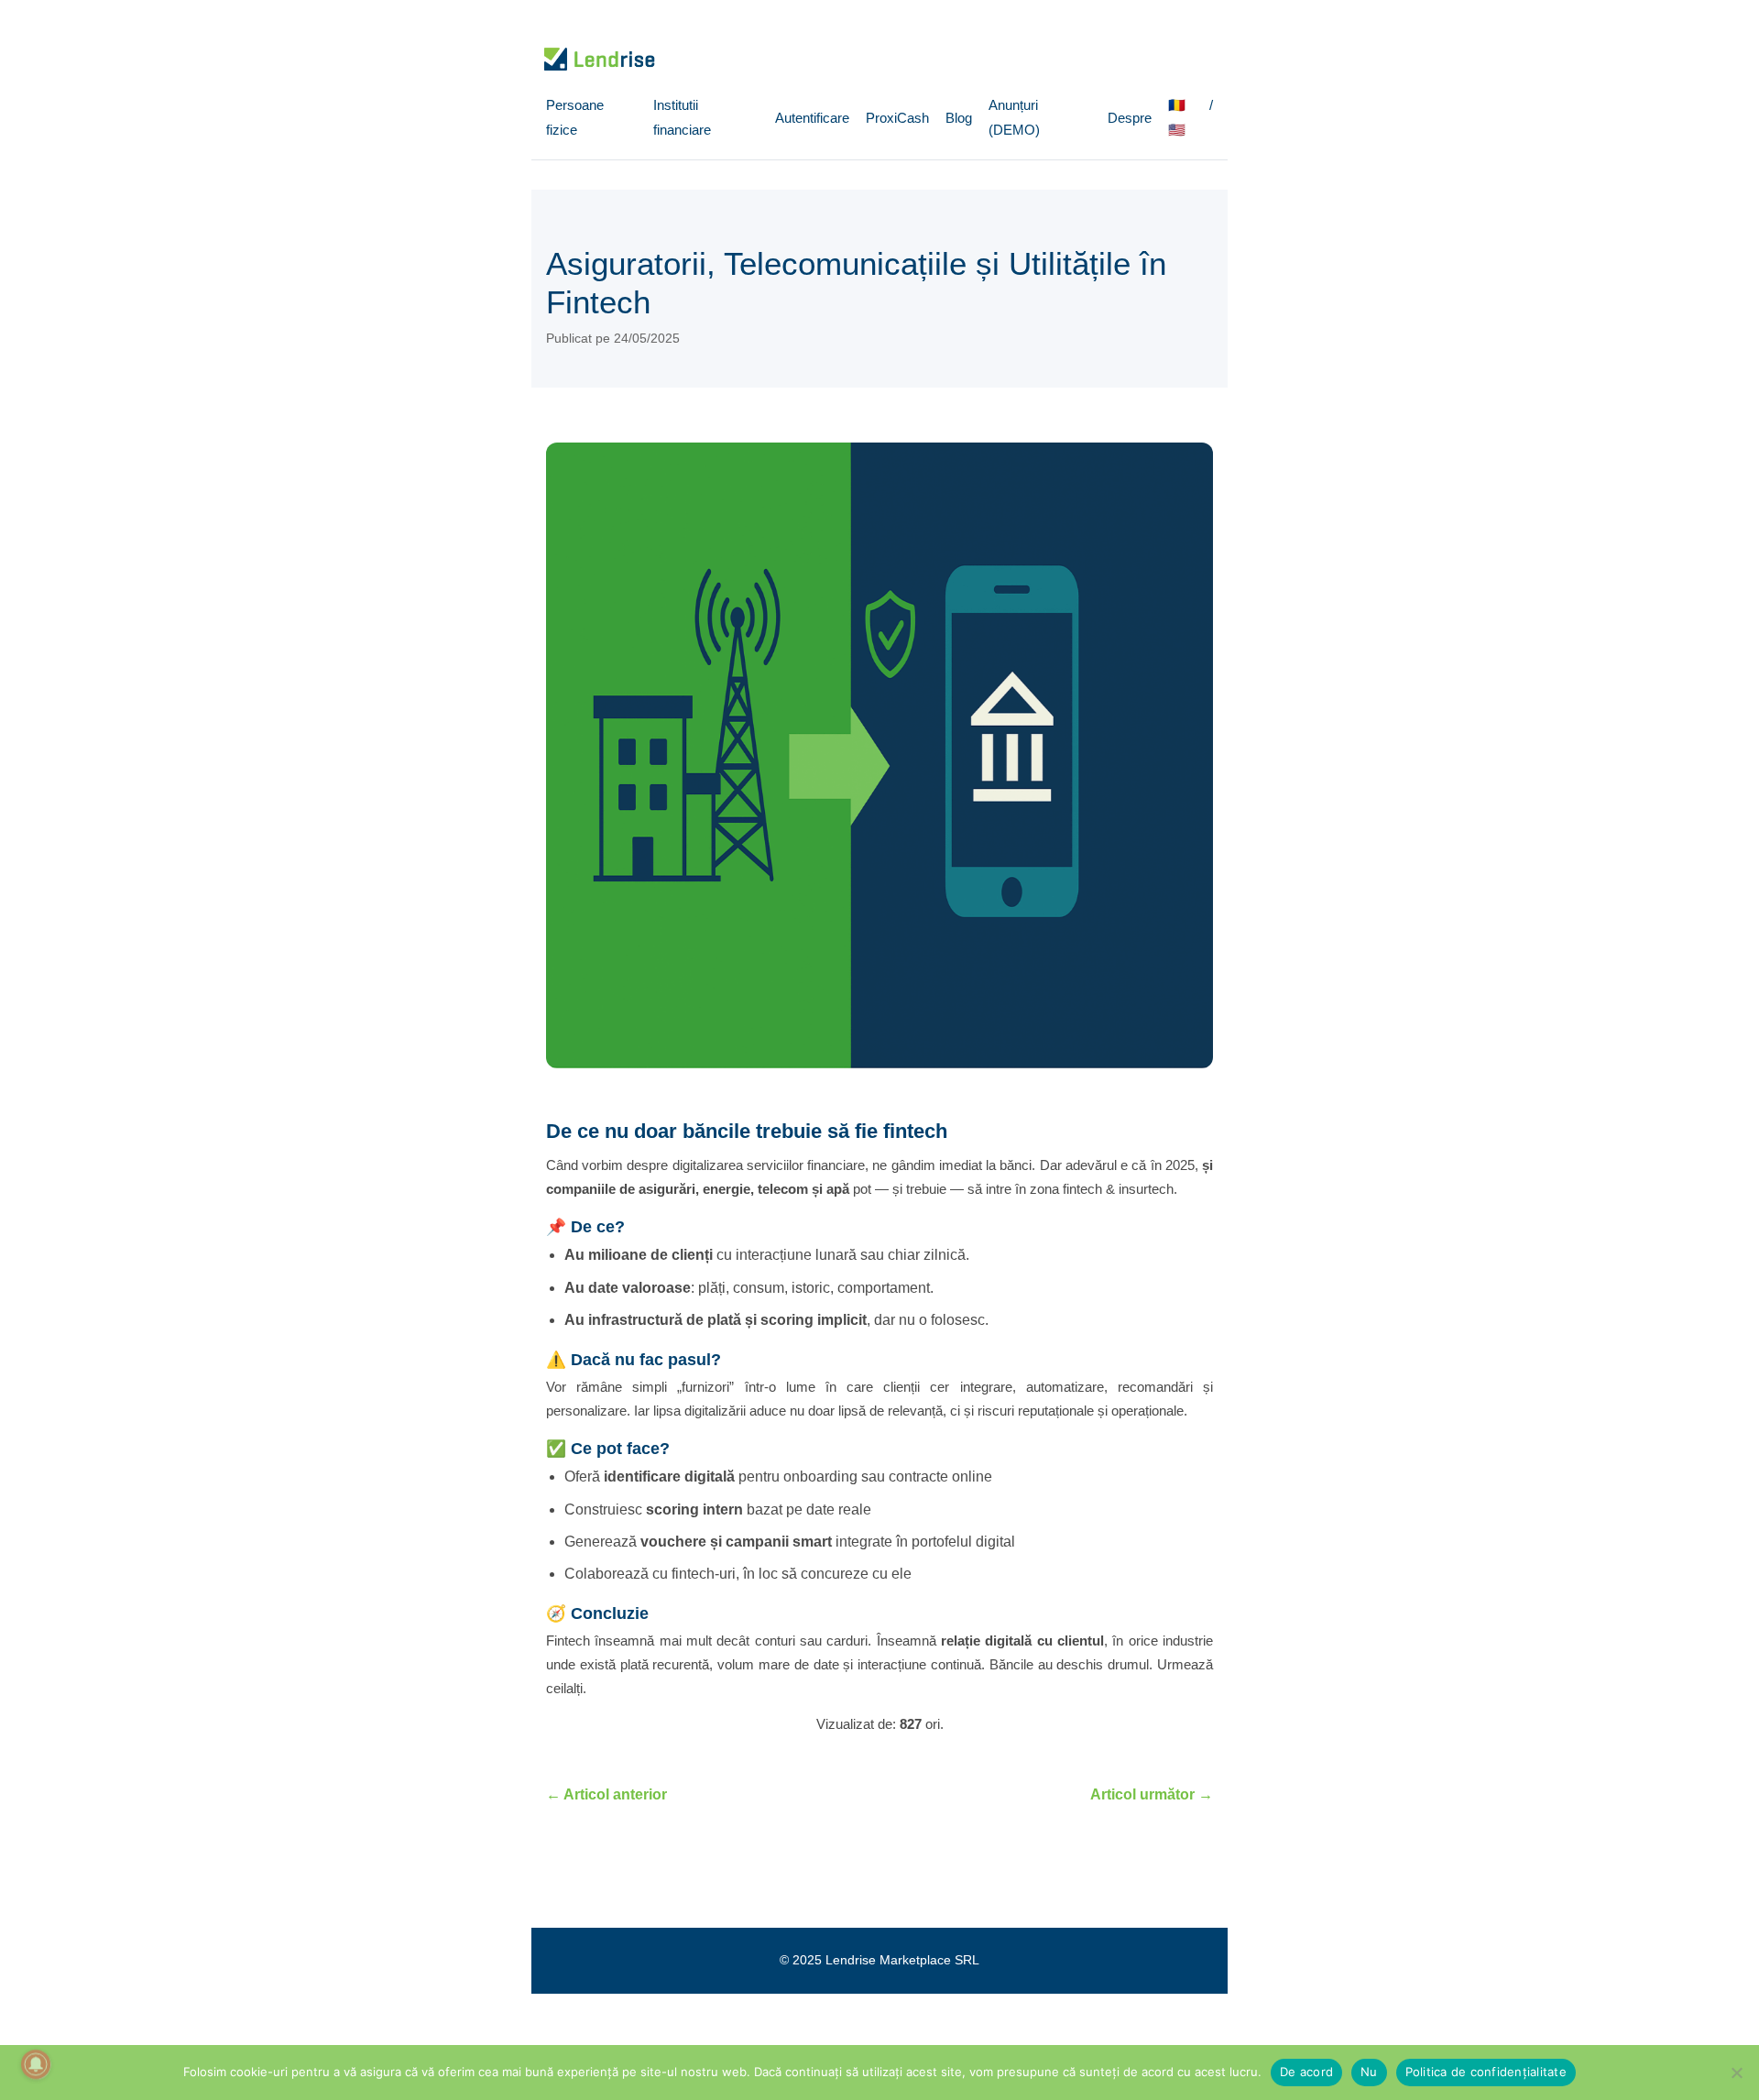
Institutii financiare (682, 117)
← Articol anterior (606, 1794)
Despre (1130, 118)
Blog (959, 118)
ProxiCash (897, 118)
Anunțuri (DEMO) (1014, 117)
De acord (1306, 2072)
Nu (1369, 2072)
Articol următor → (1152, 1794)
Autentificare (812, 118)
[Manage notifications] (36, 2064)
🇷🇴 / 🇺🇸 (1191, 117)
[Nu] (1736, 2073)
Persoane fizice (575, 117)
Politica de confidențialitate (1486, 2072)
